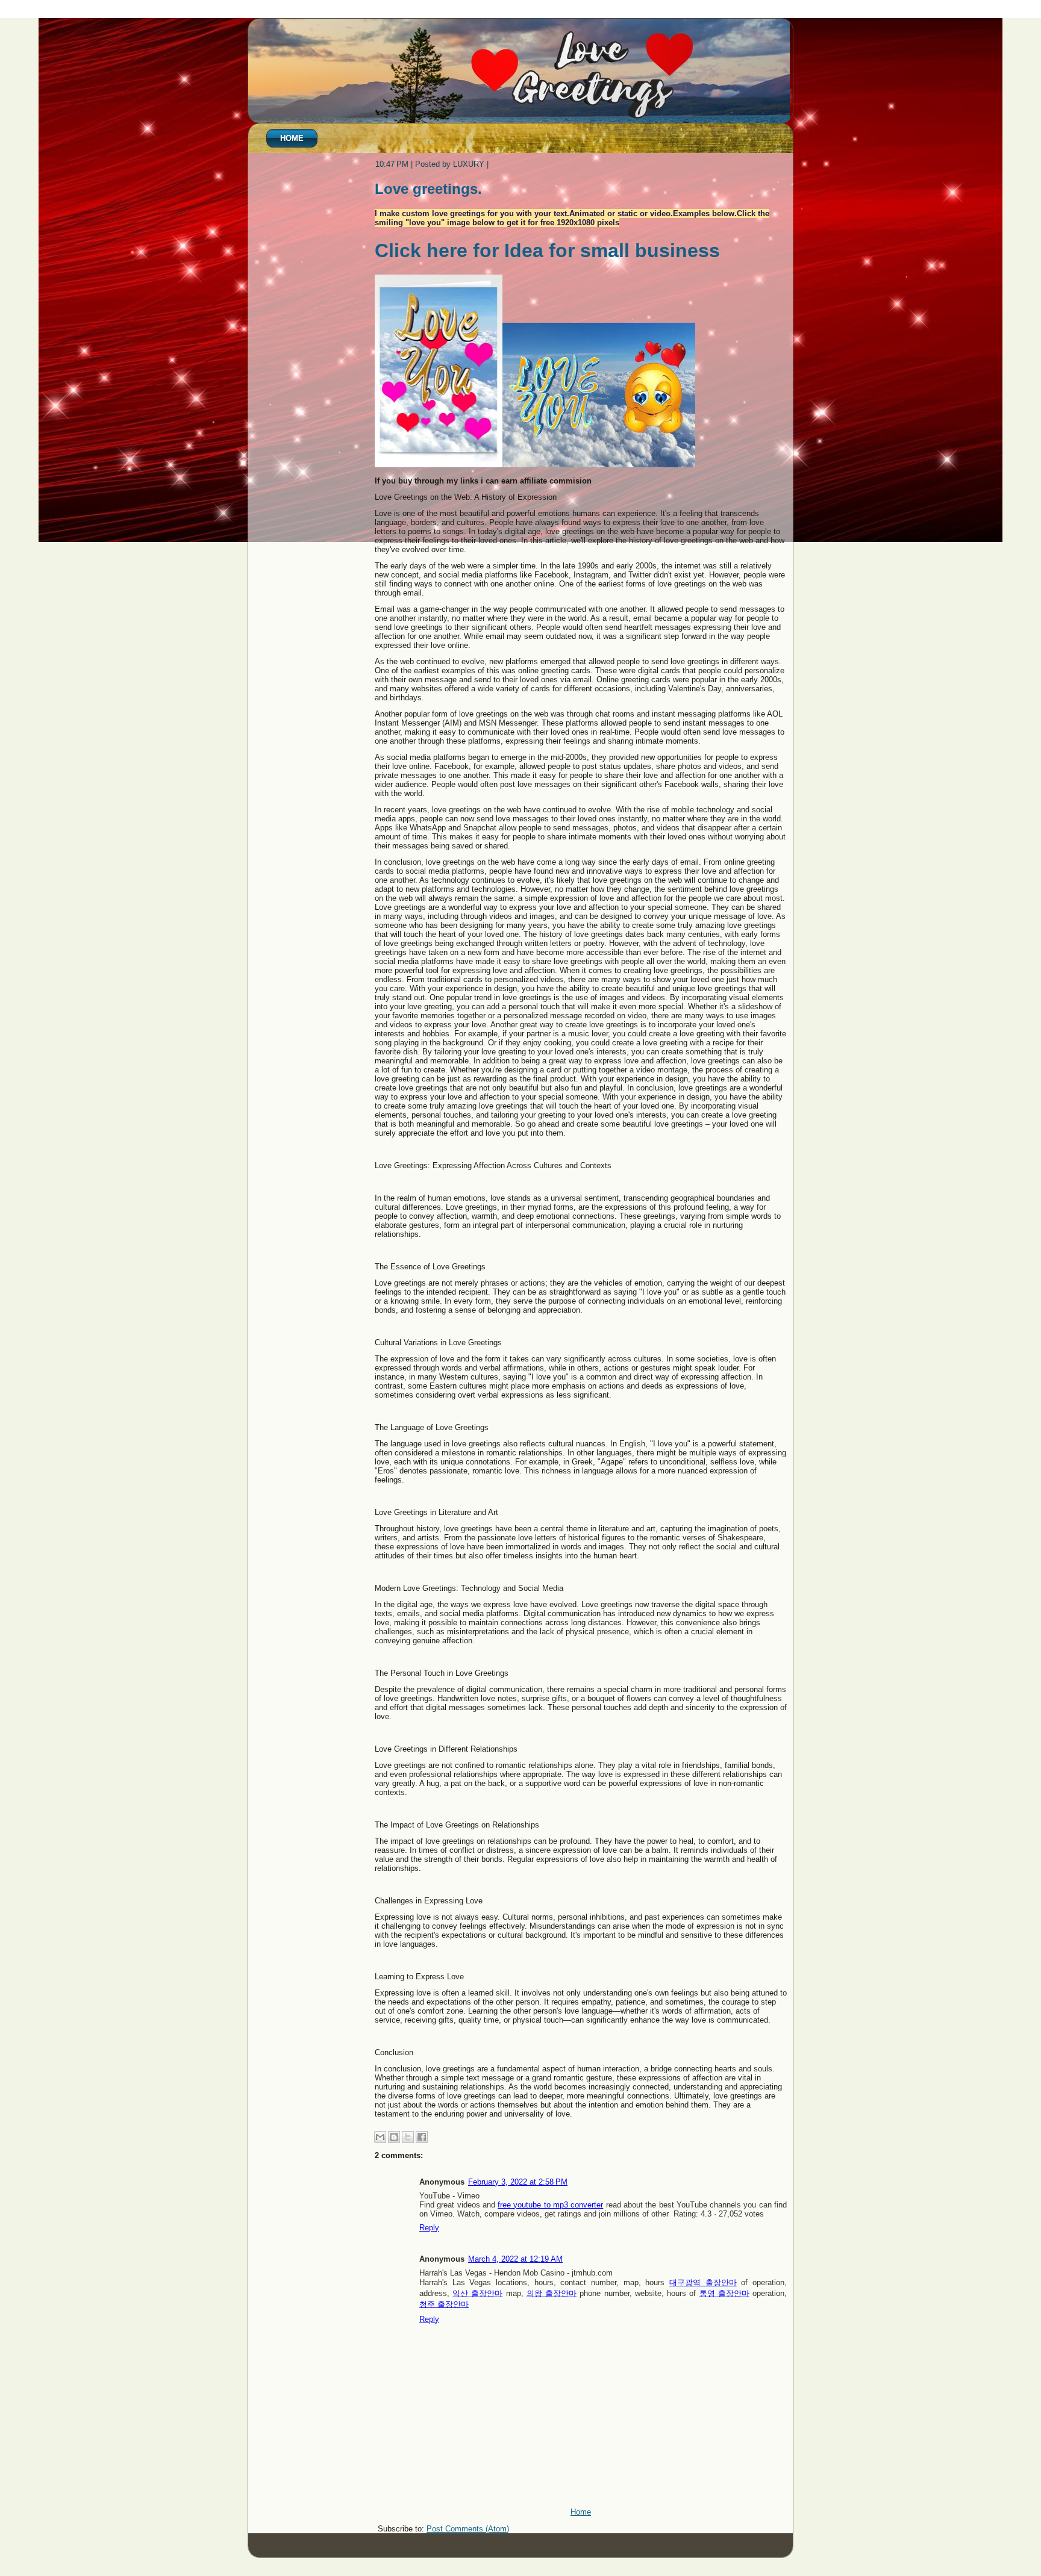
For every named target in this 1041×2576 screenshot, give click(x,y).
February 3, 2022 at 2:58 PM (518, 2182)
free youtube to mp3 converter (550, 2205)
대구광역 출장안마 (703, 2282)
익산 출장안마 (477, 2293)
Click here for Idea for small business (547, 250)
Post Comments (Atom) (468, 2529)
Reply (429, 2228)
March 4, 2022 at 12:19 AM (515, 2259)
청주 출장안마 (444, 2304)
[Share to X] (408, 2137)
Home (581, 2512)
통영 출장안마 (724, 2293)
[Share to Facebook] (422, 2137)
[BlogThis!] (394, 2137)
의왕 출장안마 (552, 2293)
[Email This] (380, 2137)
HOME (292, 138)
